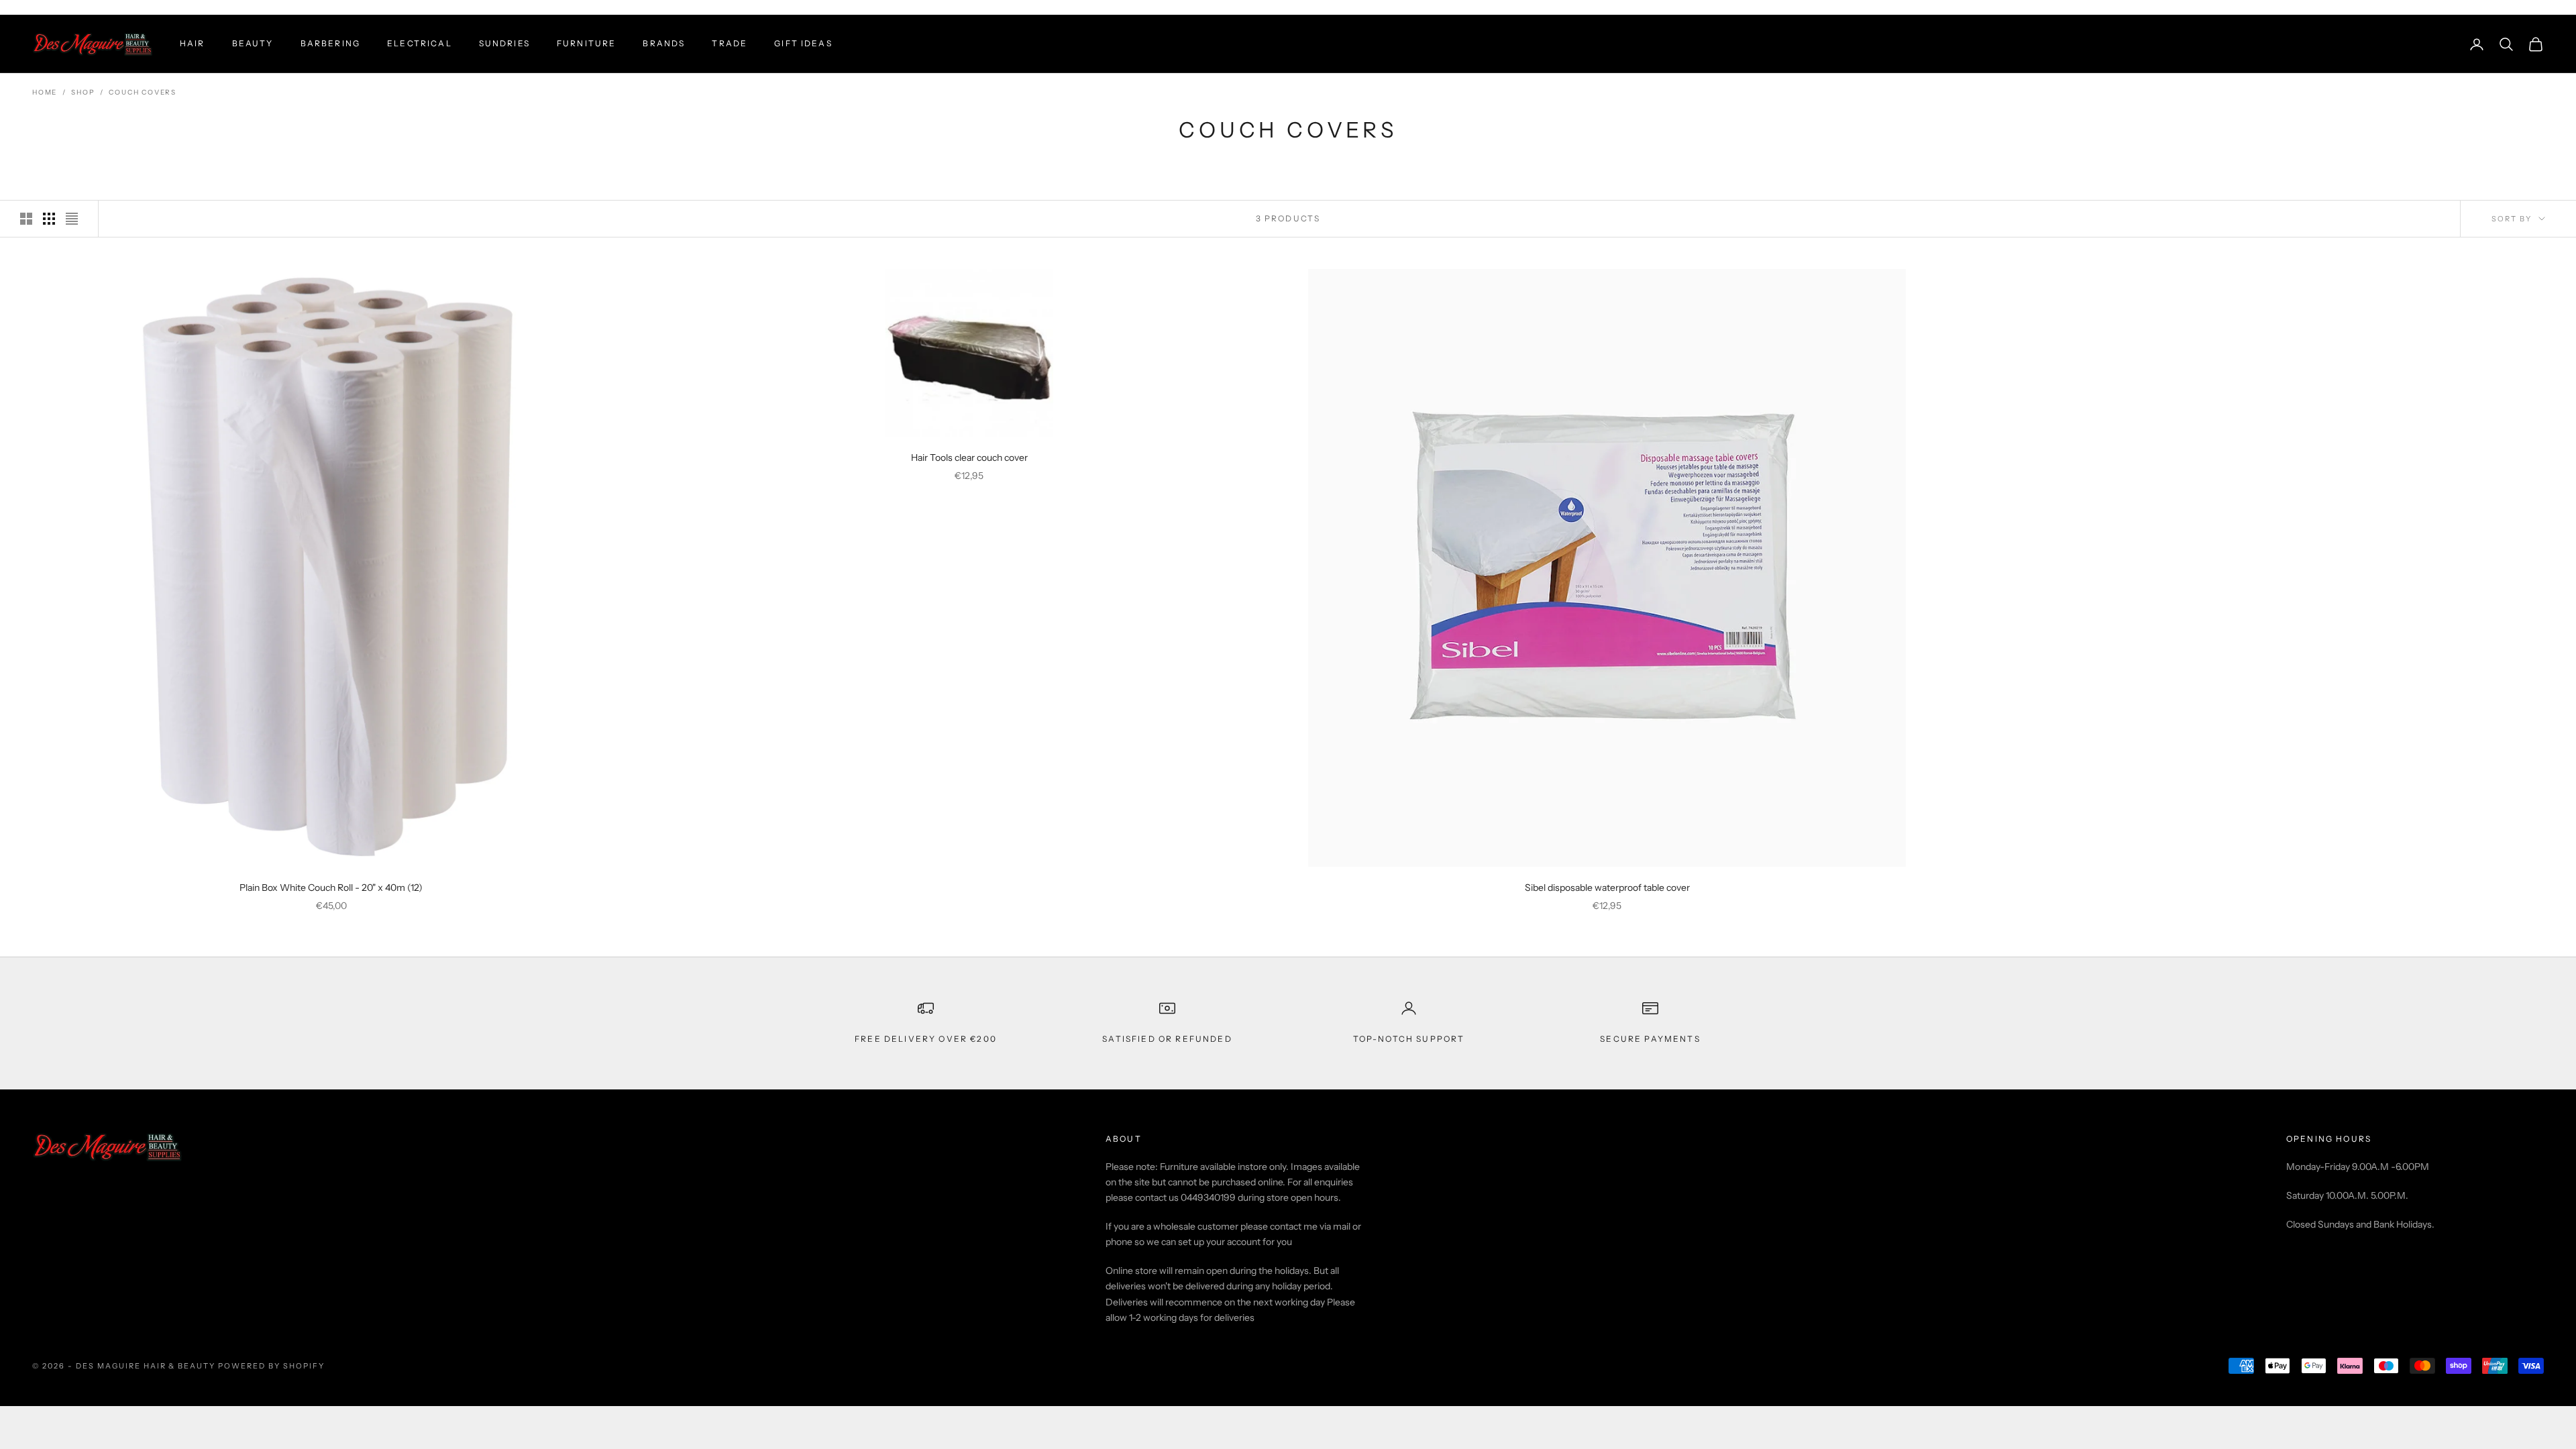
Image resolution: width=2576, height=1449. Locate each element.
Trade (730, 43)
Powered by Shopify (271, 1366)
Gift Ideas (803, 43)
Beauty (253, 43)
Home (45, 92)
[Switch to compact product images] (72, 219)
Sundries (504, 43)
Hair (193, 43)
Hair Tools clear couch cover (969, 458)
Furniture (586, 43)
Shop (83, 92)
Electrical (420, 43)
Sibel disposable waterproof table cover (1607, 888)
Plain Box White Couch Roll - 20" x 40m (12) (331, 888)
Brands (664, 43)
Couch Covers (143, 92)
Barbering (330, 43)
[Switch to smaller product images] (49, 219)
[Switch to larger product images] (26, 219)
